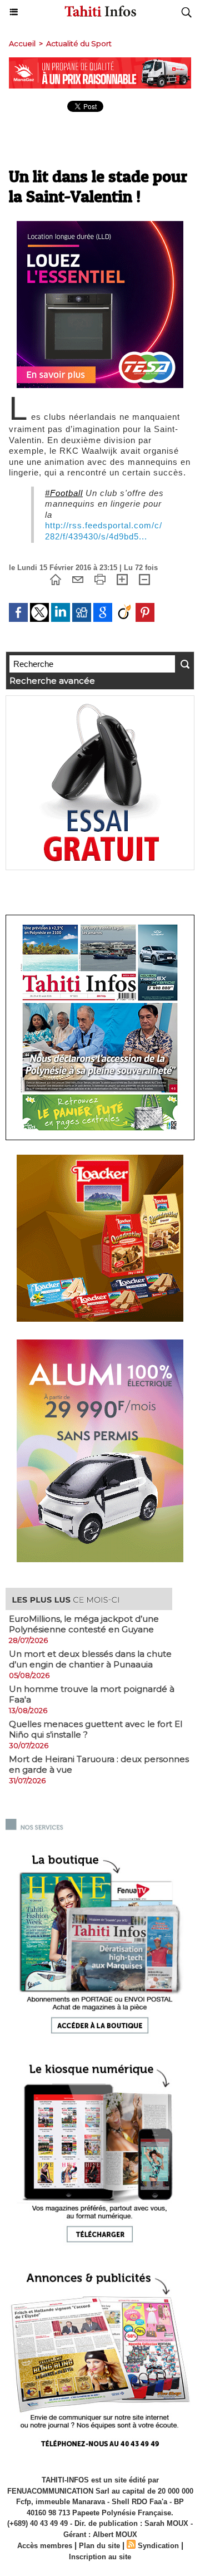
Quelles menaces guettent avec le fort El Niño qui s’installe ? (96, 1729)
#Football (64, 493)
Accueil (22, 43)
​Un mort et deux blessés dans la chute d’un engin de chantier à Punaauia (90, 1659)
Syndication (158, 2546)
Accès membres (45, 2546)
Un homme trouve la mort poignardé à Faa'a (92, 1694)
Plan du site (99, 2546)
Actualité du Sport (79, 43)
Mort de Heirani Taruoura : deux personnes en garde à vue (99, 1764)
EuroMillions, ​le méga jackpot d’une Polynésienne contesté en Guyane (84, 1624)
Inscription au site (100, 2557)
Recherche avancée (52, 681)
